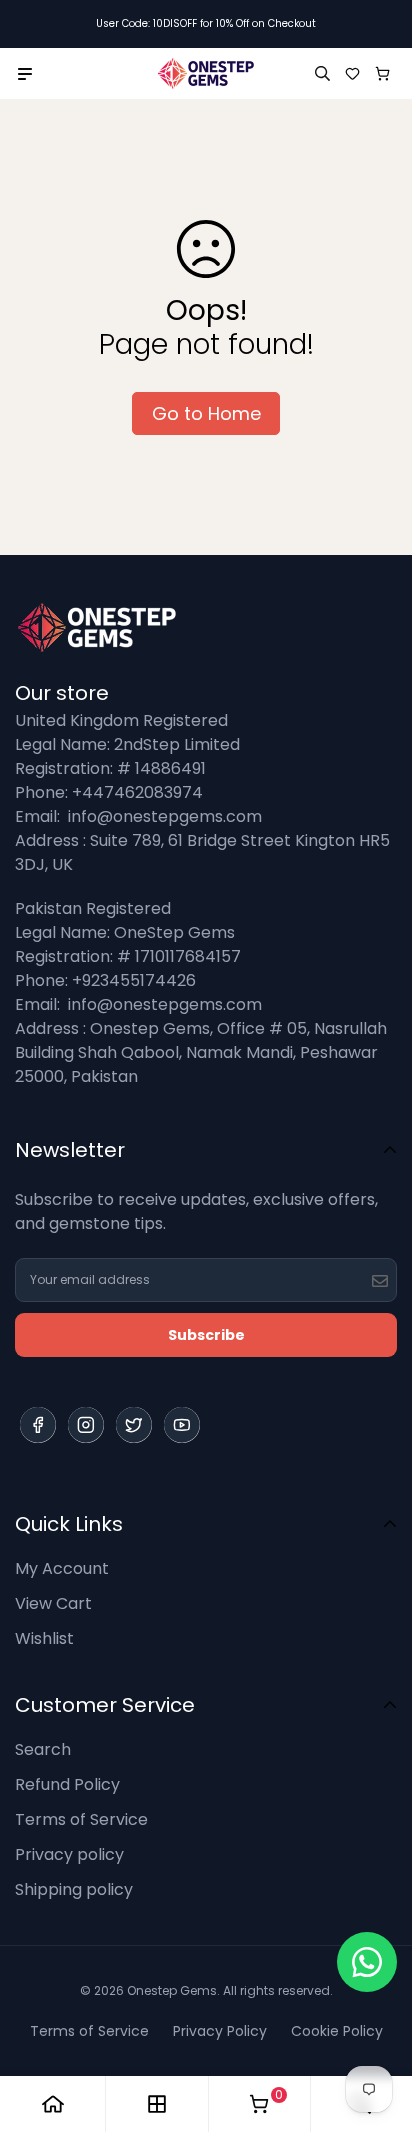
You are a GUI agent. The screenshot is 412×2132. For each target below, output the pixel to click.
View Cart (53, 1603)
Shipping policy (74, 1889)
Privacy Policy (220, 2031)
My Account (62, 1568)
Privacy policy (69, 1854)
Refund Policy (67, 1784)
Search (43, 1749)
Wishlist (44, 1638)
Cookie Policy (337, 2031)
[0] (259, 2104)
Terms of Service (81, 1819)
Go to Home (206, 413)
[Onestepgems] (206, 73)
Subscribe (206, 1335)
